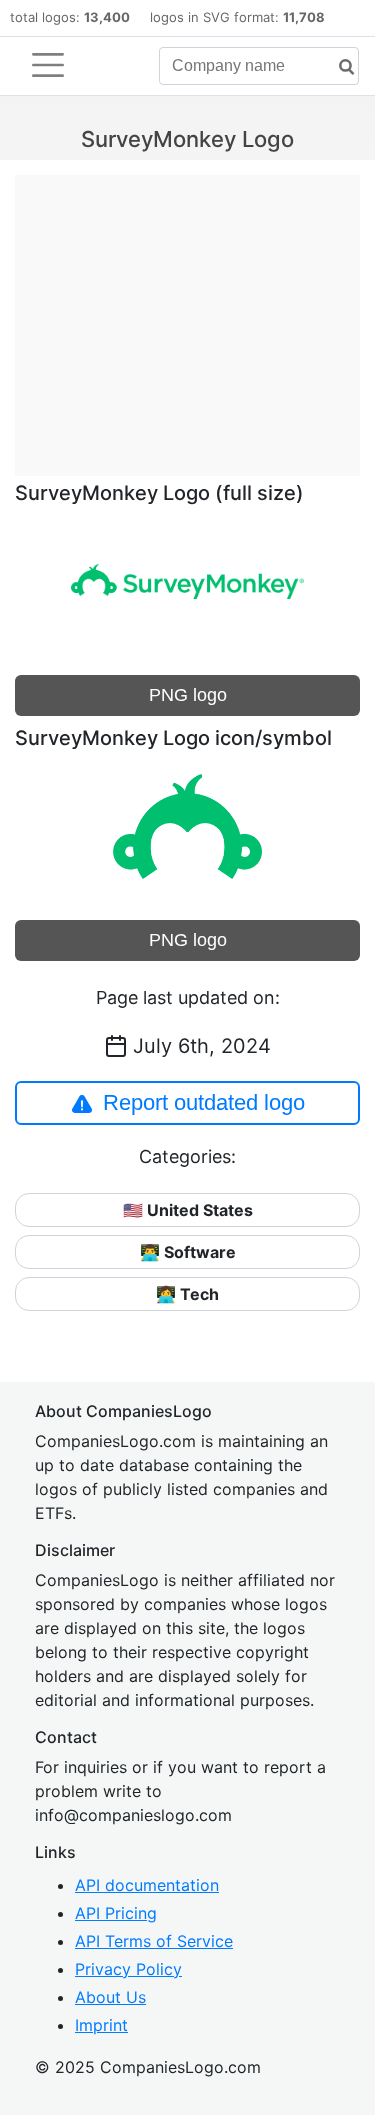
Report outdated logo (204, 1102)
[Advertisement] (187, 315)
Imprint (101, 2025)
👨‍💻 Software (188, 1252)
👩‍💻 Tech (187, 1294)
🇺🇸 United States (188, 1210)
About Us (110, 1997)
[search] (339, 67)
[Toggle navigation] (48, 65)
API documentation (147, 1885)
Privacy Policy (128, 1969)
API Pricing (116, 1913)
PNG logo (188, 695)
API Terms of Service (154, 1941)
